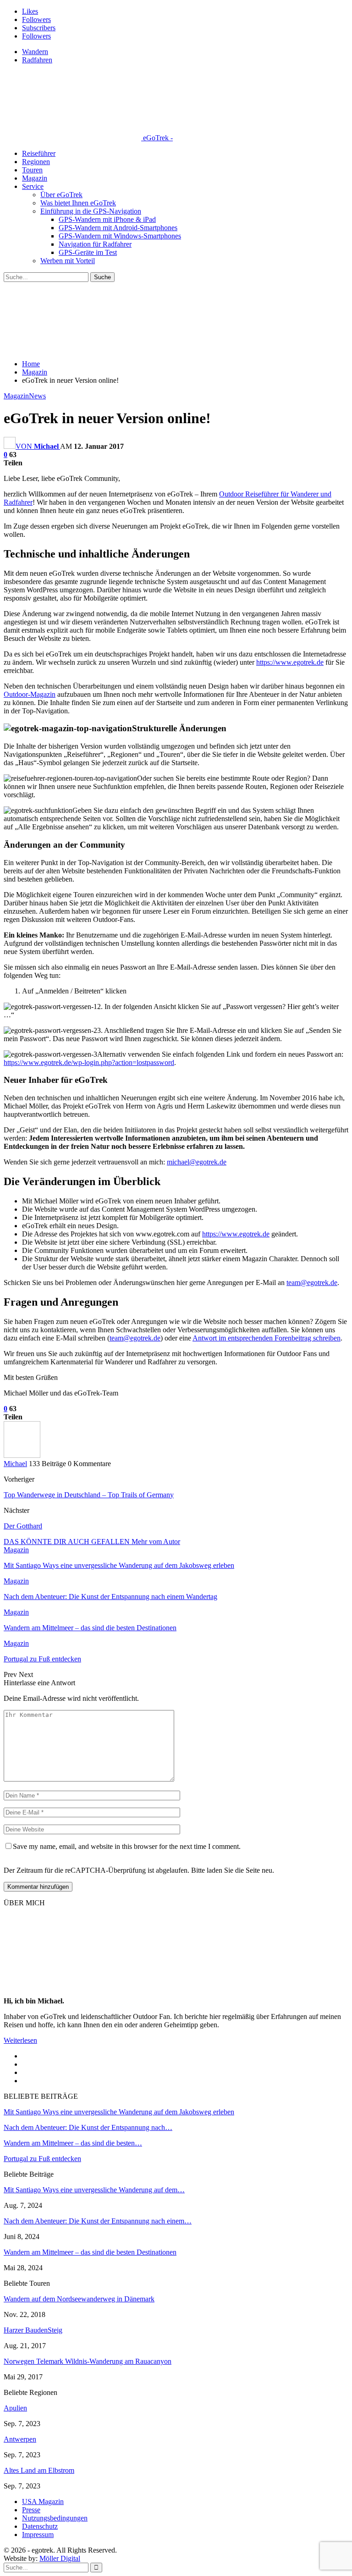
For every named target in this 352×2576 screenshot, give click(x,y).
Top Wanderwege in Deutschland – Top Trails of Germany (89, 1495)
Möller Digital (60, 2558)
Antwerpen (20, 2439)
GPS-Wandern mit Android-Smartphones (118, 228)
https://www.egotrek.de (290, 662)
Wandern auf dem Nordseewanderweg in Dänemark (79, 2299)
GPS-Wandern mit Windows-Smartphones (120, 236)
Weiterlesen (20, 2040)
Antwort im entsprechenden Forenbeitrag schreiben (267, 1338)
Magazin (35, 178)
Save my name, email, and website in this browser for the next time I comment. (127, 1846)
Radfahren (37, 60)
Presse (31, 2510)
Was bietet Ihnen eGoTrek (78, 203)
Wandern (35, 52)
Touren (32, 170)
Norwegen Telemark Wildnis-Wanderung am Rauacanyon (88, 2361)
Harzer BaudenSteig (33, 2330)
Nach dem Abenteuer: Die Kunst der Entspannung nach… (88, 2127)
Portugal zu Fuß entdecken (42, 2159)
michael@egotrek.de (197, 1162)
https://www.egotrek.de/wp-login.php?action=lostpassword (89, 1062)
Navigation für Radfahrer (95, 244)
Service (33, 186)
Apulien (15, 2408)
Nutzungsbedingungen (55, 2518)
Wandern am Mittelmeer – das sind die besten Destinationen (90, 2252)
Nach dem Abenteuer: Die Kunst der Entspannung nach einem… (98, 2221)
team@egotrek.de (312, 1282)
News (37, 396)
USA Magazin (43, 2502)
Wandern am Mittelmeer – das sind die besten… (73, 2143)
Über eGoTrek (61, 195)
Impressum (38, 2535)
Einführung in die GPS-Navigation (91, 211)
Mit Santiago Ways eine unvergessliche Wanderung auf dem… (94, 2190)
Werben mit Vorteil (68, 261)
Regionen (36, 162)
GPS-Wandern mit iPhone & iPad (107, 219)
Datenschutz (40, 2526)
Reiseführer (39, 153)
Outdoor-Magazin (30, 694)
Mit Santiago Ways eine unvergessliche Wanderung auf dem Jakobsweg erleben (119, 2112)
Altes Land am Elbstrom (39, 2470)
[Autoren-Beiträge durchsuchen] (22, 1455)
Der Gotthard (23, 1526)
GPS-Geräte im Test (88, 252)
